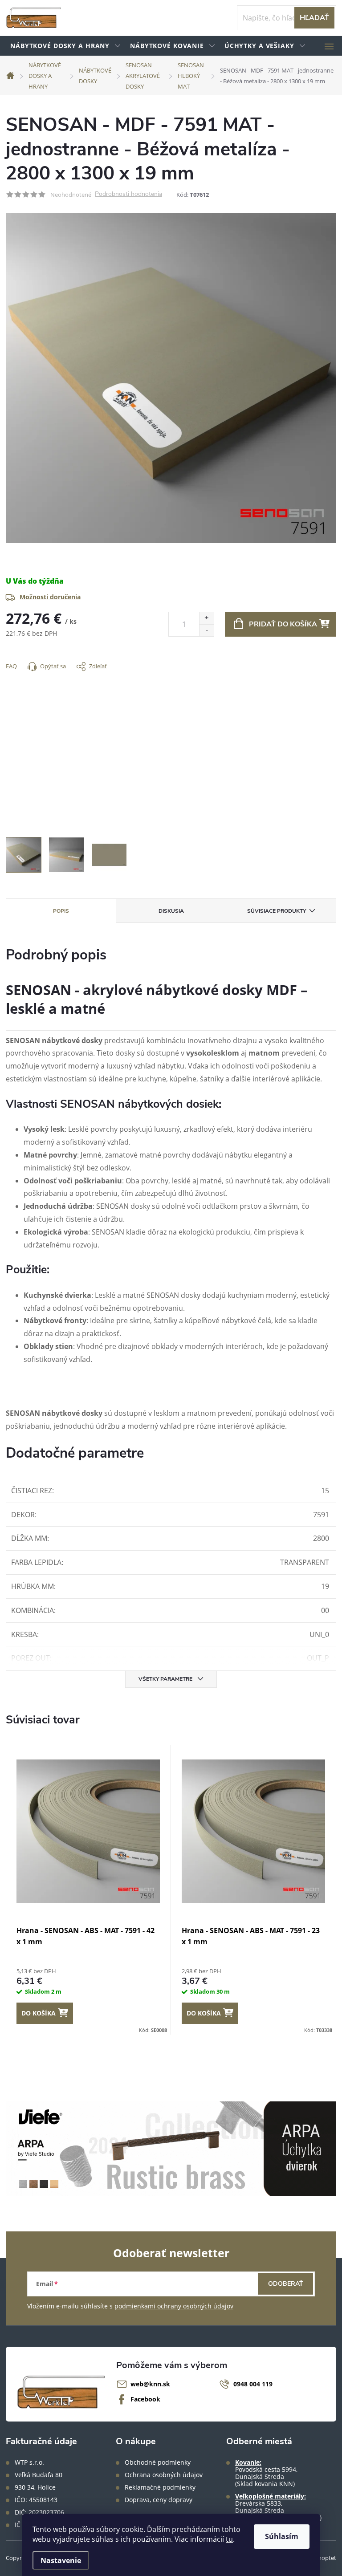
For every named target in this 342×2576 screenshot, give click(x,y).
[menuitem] (66, 46)
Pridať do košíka (283, 624)
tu (229, 2539)
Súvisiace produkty (277, 911)
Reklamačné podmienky (160, 2487)
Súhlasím (282, 2536)
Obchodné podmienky (158, 2462)
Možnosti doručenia (50, 597)
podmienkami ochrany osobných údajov (174, 2306)
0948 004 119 (253, 2384)
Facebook (145, 2399)
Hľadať (314, 18)
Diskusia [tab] (171, 911)
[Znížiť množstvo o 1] (206, 630)
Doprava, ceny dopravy (159, 2500)
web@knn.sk (150, 2384)
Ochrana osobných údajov (164, 2475)
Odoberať (286, 2284)
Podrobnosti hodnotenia (128, 194)
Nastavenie (61, 2560)
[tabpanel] (88, 1890)
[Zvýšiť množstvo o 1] (206, 618)
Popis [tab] (61, 911)
